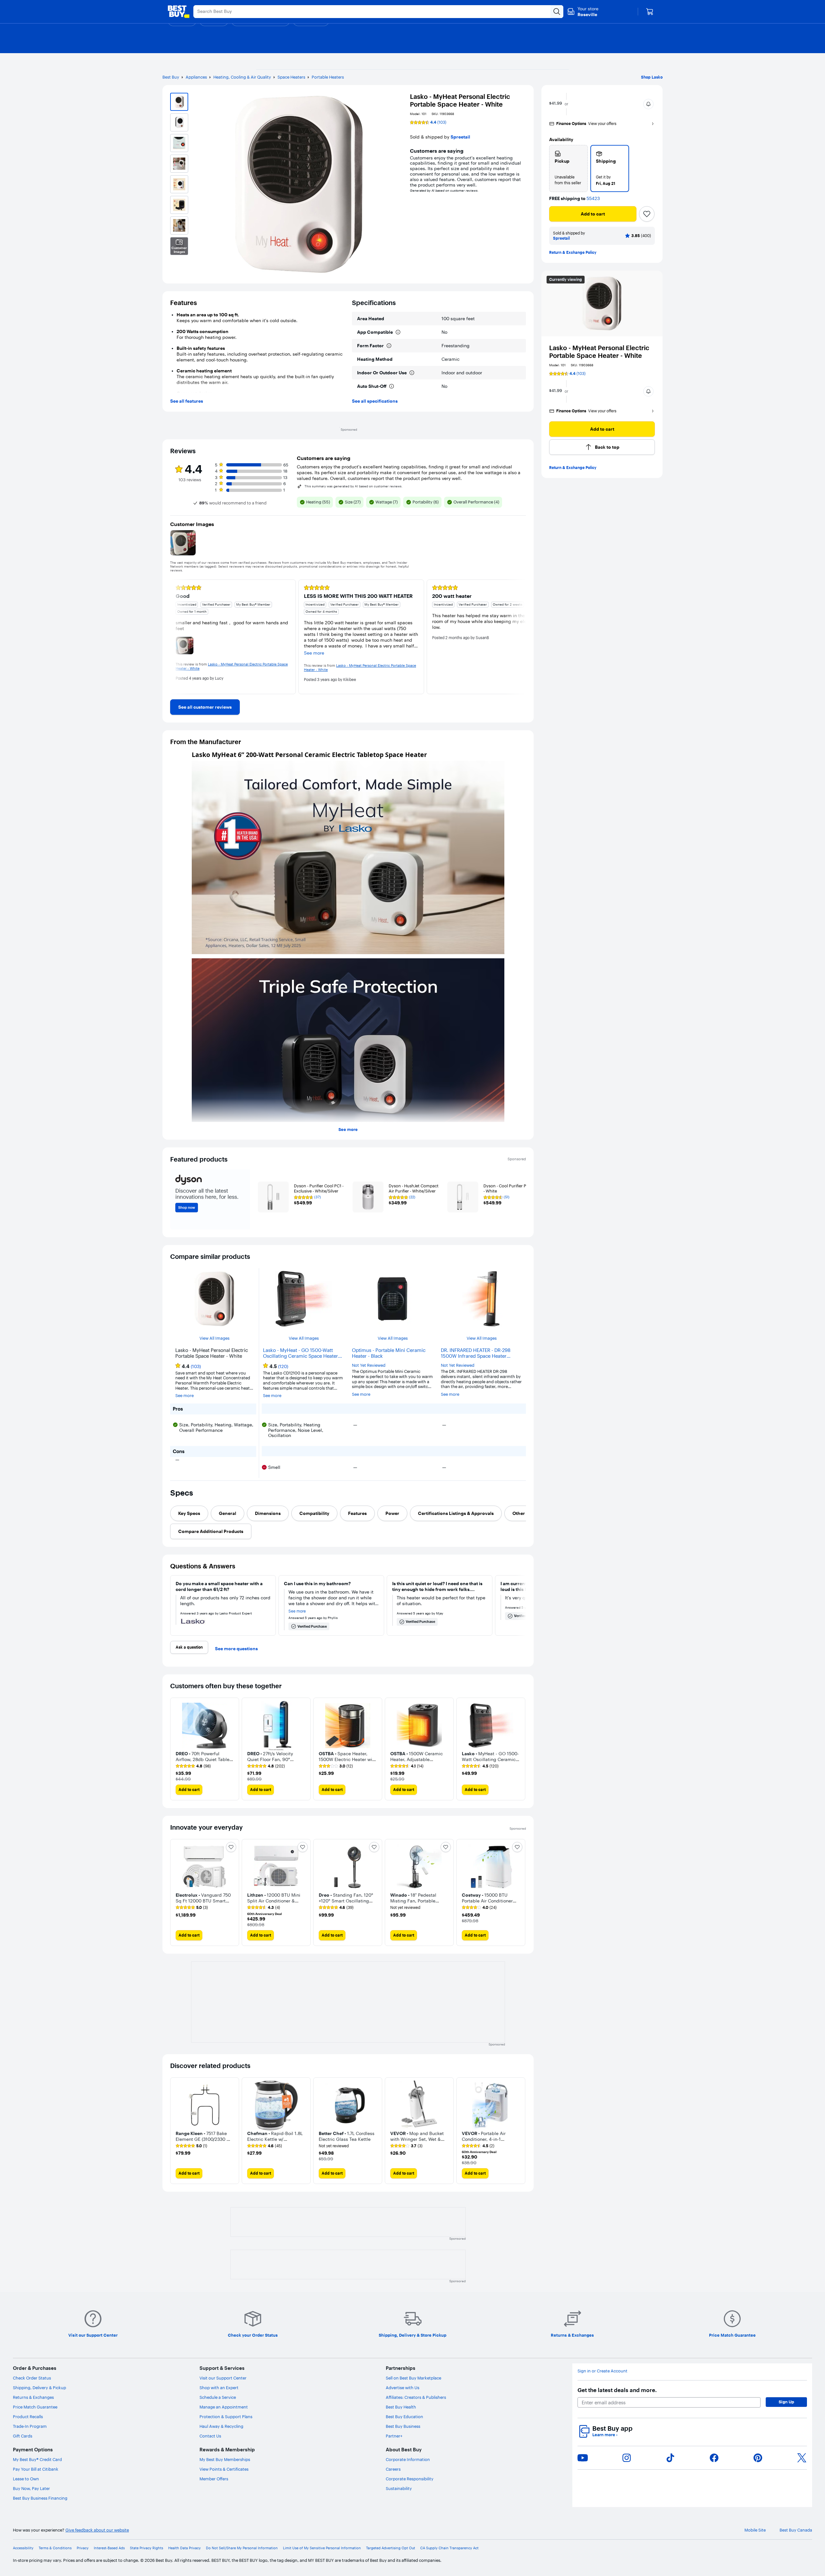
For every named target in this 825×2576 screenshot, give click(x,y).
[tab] (189, 1513)
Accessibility (23, 2548)
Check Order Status (32, 2378)
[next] (521, 637)
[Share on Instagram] (626, 2458)
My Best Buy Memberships (225, 2459)
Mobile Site (755, 2530)
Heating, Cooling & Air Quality (242, 77)
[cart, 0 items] (650, 12)
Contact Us (210, 2436)
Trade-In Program (30, 2426)
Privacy (83, 2548)
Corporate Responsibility (410, 2479)
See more (348, 1129)
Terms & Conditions (55, 2548)
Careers (393, 2469)
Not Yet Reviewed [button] (369, 1365)
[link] (205, 707)
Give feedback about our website (97, 2530)
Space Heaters (291, 77)
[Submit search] (557, 12)
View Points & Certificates (224, 2469)
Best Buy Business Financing (40, 2498)
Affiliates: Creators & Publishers (416, 2397)
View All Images (214, 1338)
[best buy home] (179, 12)
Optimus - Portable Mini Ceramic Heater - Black (389, 1353)
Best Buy (171, 77)
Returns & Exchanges (33, 2397)
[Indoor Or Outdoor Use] (412, 373)
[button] (648, 104)
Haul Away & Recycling (221, 2426)
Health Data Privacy (184, 2548)
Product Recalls (28, 2417)
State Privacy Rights (146, 2548)
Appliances (196, 77)
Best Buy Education (404, 2417)
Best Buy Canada (796, 2530)
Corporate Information (408, 2459)
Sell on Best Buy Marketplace (413, 2378)
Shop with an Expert (219, 2388)
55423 (593, 199)
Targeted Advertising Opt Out (391, 2548)
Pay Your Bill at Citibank (36, 2469)
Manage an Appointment (224, 2407)
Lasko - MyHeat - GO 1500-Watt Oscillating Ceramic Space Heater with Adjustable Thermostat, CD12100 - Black (301, 1353)
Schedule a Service (218, 2397)
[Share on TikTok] (670, 2458)
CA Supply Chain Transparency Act (449, 2548)
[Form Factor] (389, 346)
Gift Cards (23, 2436)
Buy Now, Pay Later (31, 2488)
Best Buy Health (401, 2407)
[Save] (647, 214)
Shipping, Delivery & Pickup (39, 2388)
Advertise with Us (403, 2388)
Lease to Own (26, 2479)
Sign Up (786, 2402)
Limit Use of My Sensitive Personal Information (322, 2548)
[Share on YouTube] (583, 2458)
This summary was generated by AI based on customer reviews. (354, 486)
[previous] (175, 637)
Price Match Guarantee (35, 2407)
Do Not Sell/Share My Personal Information (242, 2548)
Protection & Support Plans (226, 2417)
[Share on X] (802, 2458)
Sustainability (399, 2488)
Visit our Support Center (223, 2378)
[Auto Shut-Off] (392, 386)
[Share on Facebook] (714, 2458)
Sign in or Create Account (602, 2371)
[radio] (568, 168)
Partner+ (394, 2436)
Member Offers (214, 2479)
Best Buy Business (403, 2426)
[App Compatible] (398, 332)
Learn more (605, 2435)
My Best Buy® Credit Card (37, 2459)
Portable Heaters (328, 77)
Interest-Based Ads (109, 2548)
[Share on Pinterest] (758, 2458)
